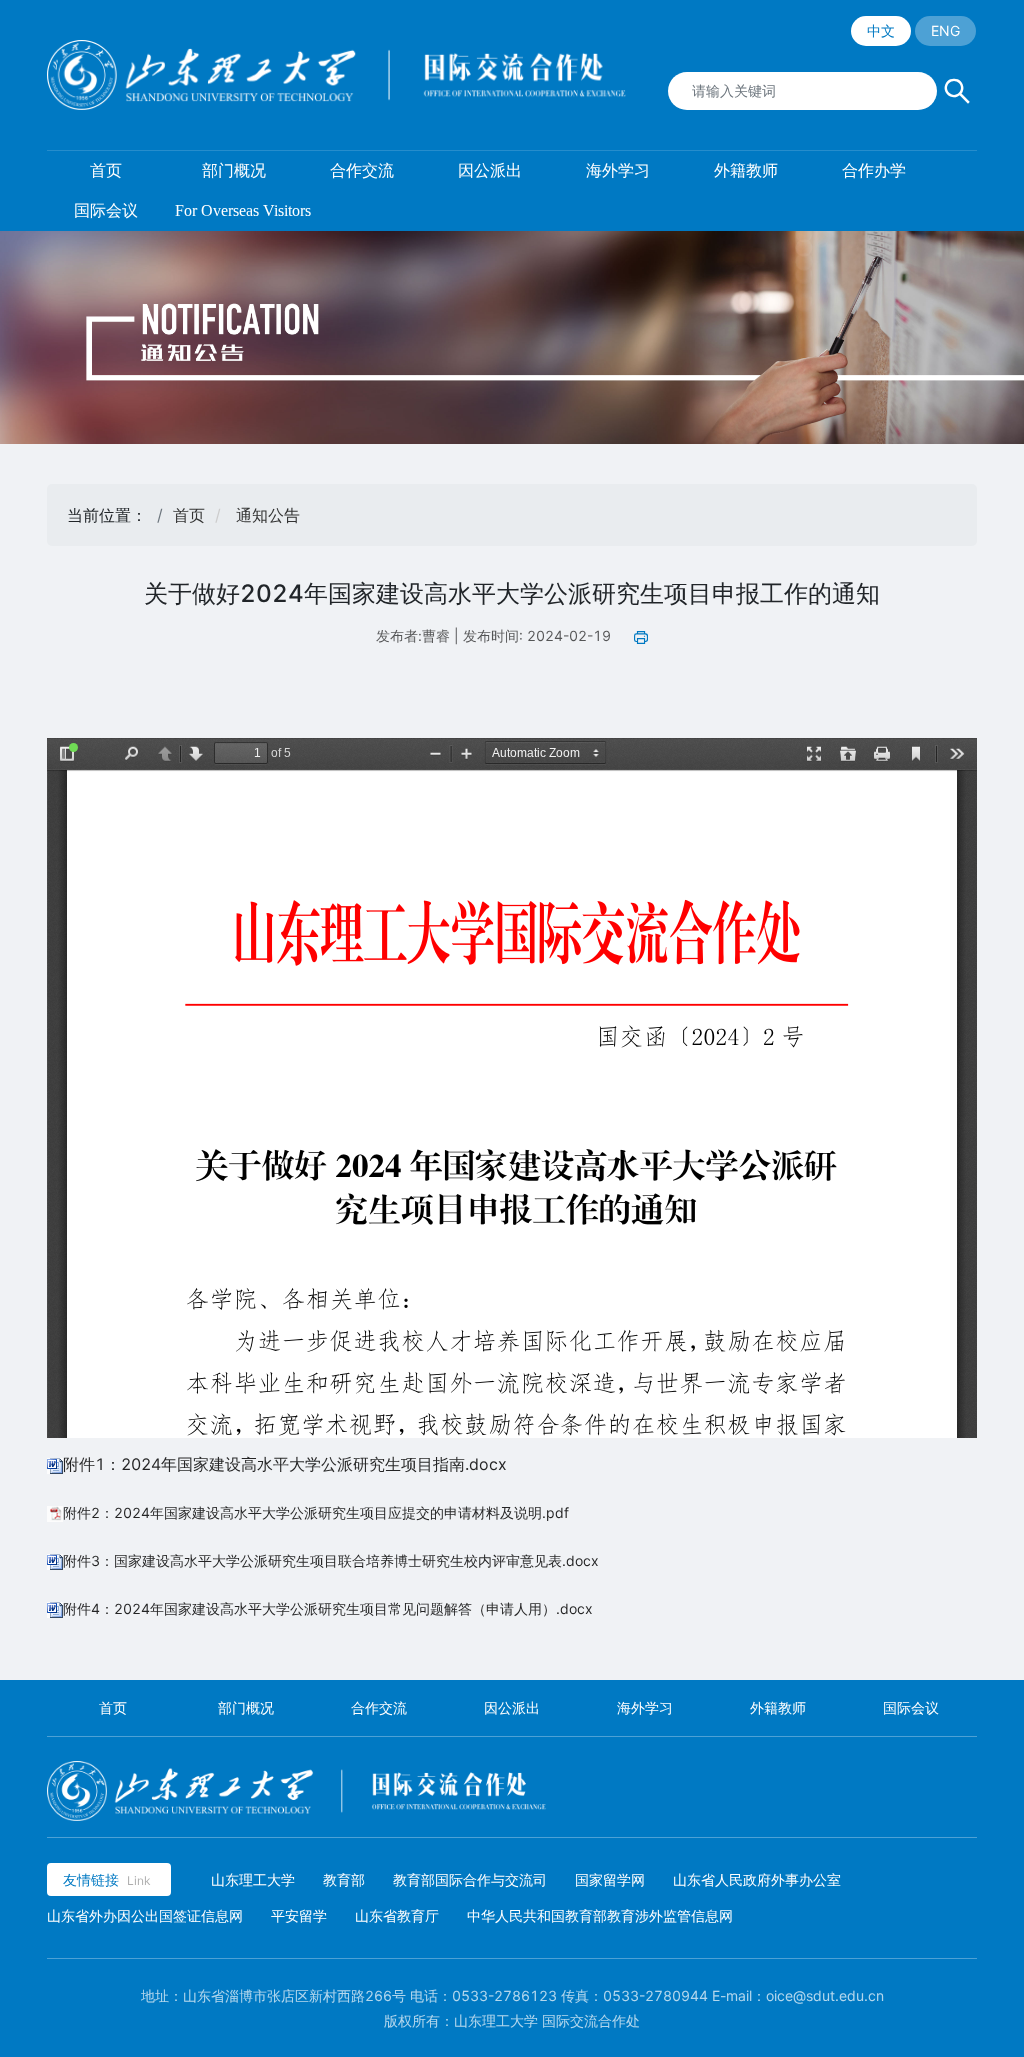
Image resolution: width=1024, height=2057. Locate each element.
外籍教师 (778, 1707)
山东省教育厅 (397, 1915)
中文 (881, 30)
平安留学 (299, 1915)
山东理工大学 (253, 1879)
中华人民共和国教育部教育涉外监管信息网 (600, 1915)
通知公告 (268, 515)
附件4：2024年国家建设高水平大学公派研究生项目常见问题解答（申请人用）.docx (328, 1608)
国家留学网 (610, 1879)
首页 (189, 515)
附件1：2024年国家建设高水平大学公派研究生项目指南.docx (285, 1464)
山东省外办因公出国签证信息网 (145, 1915)
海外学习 (645, 1707)
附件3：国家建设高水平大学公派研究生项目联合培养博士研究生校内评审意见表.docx (331, 1560)
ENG (945, 30)
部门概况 (246, 1707)
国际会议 (911, 1707)
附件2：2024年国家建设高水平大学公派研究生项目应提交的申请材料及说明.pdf (316, 1512)
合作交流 (379, 1707)
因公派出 (512, 1707)
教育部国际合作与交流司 (470, 1879)
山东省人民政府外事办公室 (757, 1879)
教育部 (344, 1879)
